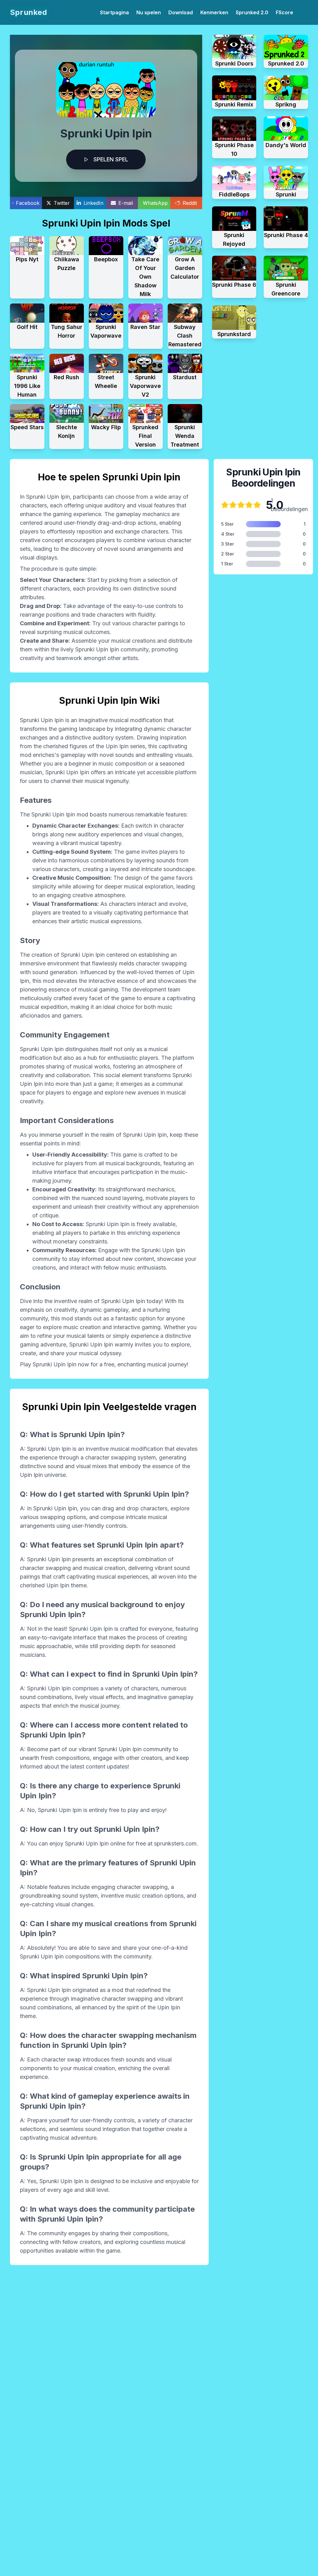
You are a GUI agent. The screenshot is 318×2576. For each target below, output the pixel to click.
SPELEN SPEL (111, 159)
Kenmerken (214, 12)
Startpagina (114, 12)
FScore (284, 12)
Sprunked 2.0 (252, 12)
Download (181, 12)
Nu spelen (149, 12)
